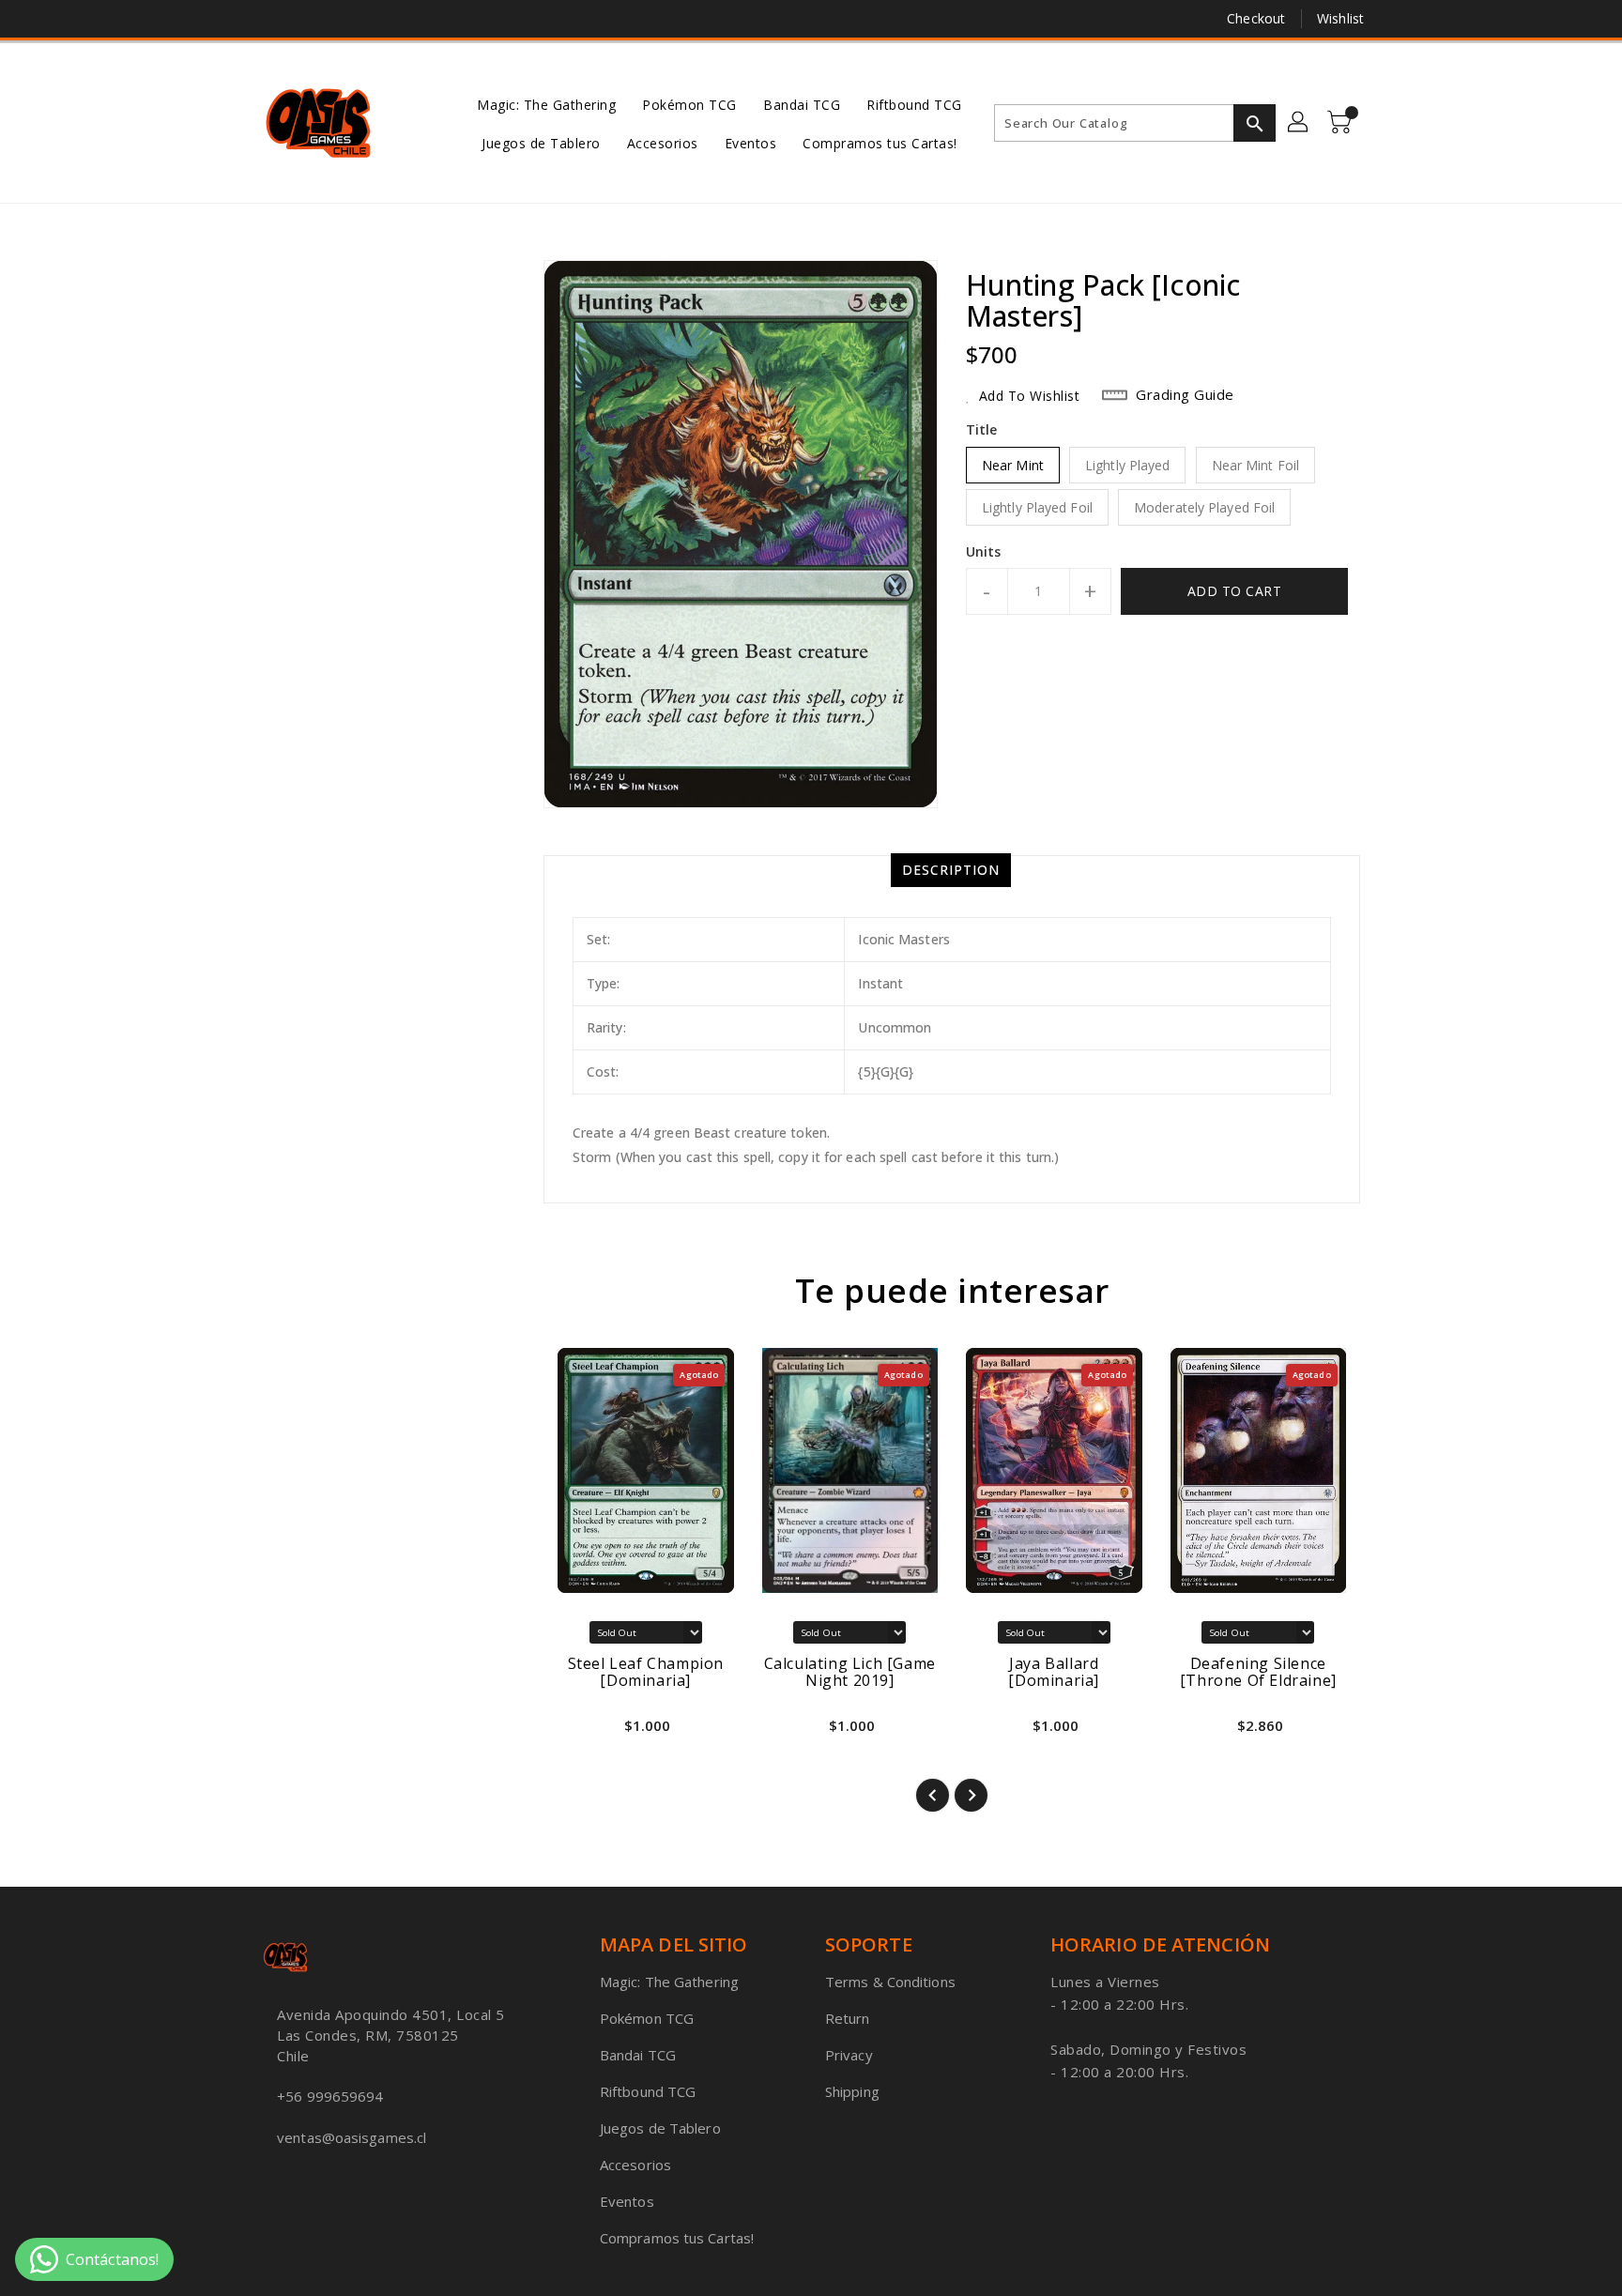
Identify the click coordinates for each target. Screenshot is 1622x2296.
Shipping (852, 2091)
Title (982, 429)
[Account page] (1299, 123)
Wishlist (1340, 18)
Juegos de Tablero (660, 2128)
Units (984, 552)
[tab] (951, 870)
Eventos (627, 2201)
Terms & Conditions (890, 1982)
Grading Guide (1185, 394)
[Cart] (1341, 123)
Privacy (849, 2055)
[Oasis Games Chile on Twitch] (343, 19)
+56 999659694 (330, 2096)
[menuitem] (546, 104)
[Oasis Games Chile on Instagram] (307, 19)
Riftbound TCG (648, 2091)
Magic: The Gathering (669, 1982)
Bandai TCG (638, 2055)
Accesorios (635, 2165)
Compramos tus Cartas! (677, 2238)
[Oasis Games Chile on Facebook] (236, 19)
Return (848, 2018)
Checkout (1256, 18)
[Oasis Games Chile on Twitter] (271, 19)
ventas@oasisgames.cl (352, 2137)
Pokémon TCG (647, 2018)
